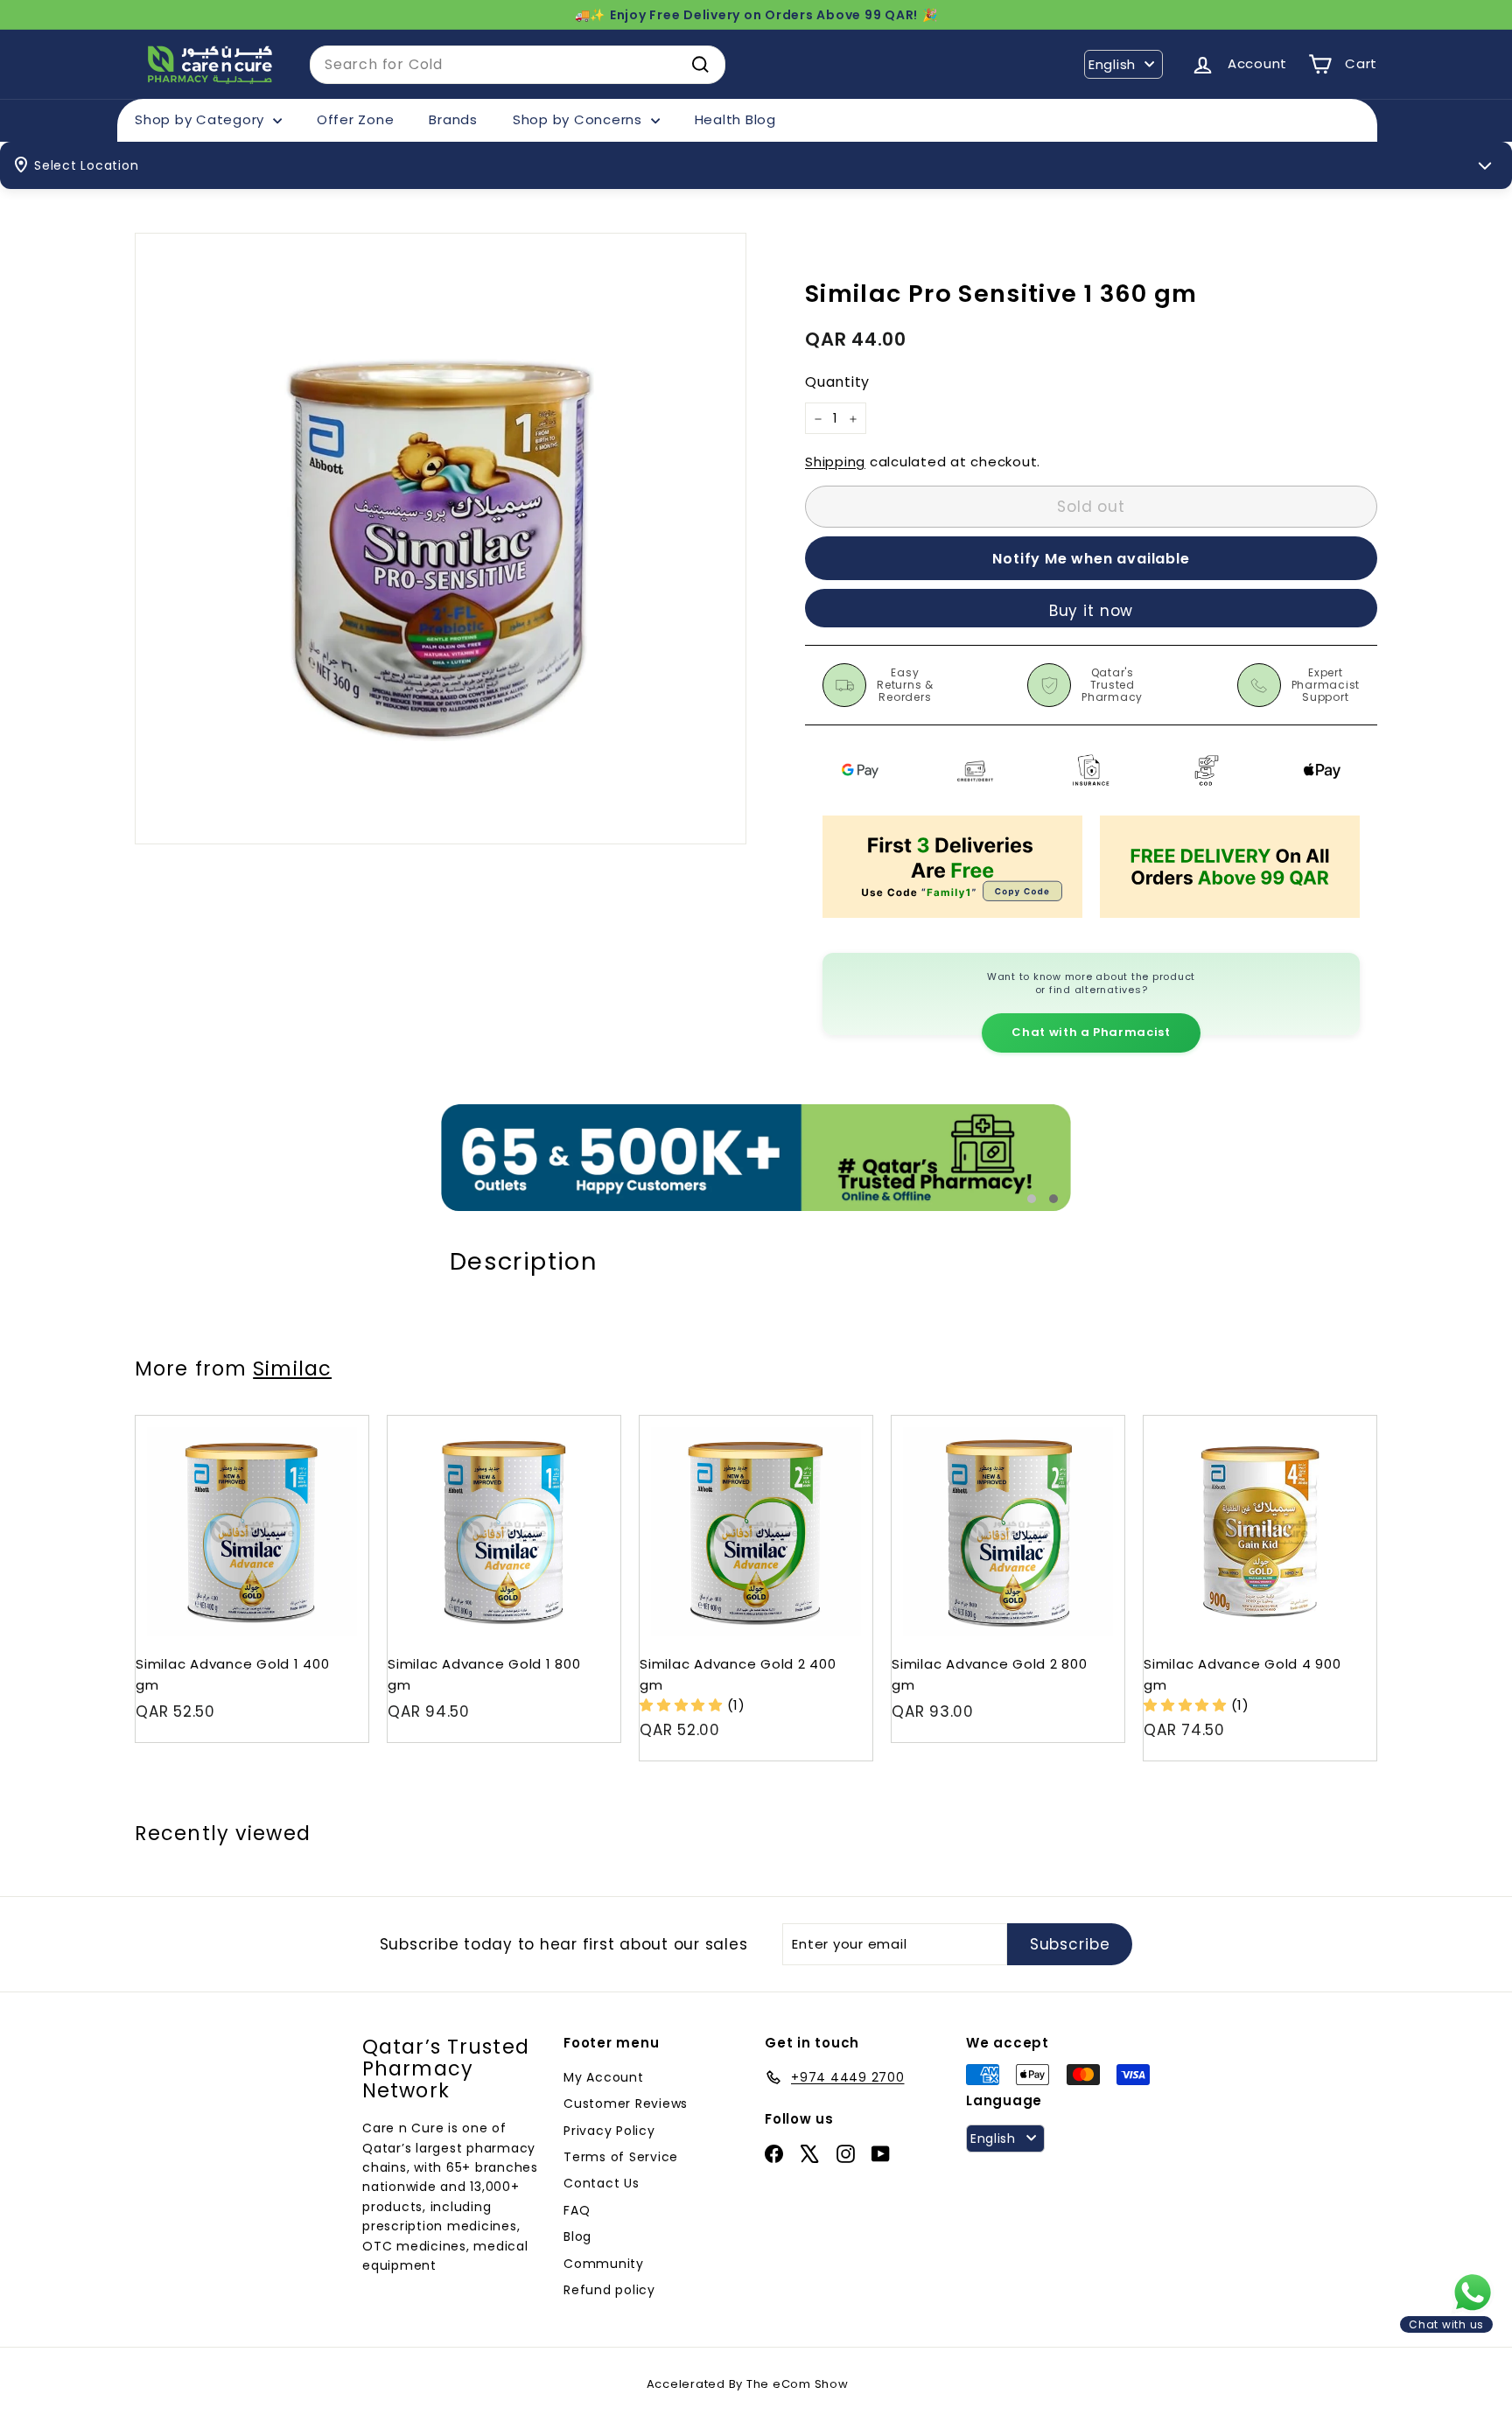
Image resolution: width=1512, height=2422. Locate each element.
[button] (683, 1705)
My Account (604, 2077)
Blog (577, 2236)
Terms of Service (621, 2157)
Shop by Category (202, 119)
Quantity (837, 383)
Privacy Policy (609, 2131)
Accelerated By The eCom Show (748, 2384)
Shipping (835, 462)
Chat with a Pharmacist (1091, 1032)
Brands (453, 119)
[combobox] (518, 65)
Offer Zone (356, 119)
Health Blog (735, 119)
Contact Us (602, 2183)
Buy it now (1092, 611)
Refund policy (609, 2290)
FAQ (577, 2210)
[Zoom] (441, 539)
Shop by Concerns (580, 119)
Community (604, 2264)
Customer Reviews (626, 2103)
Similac (292, 1368)
